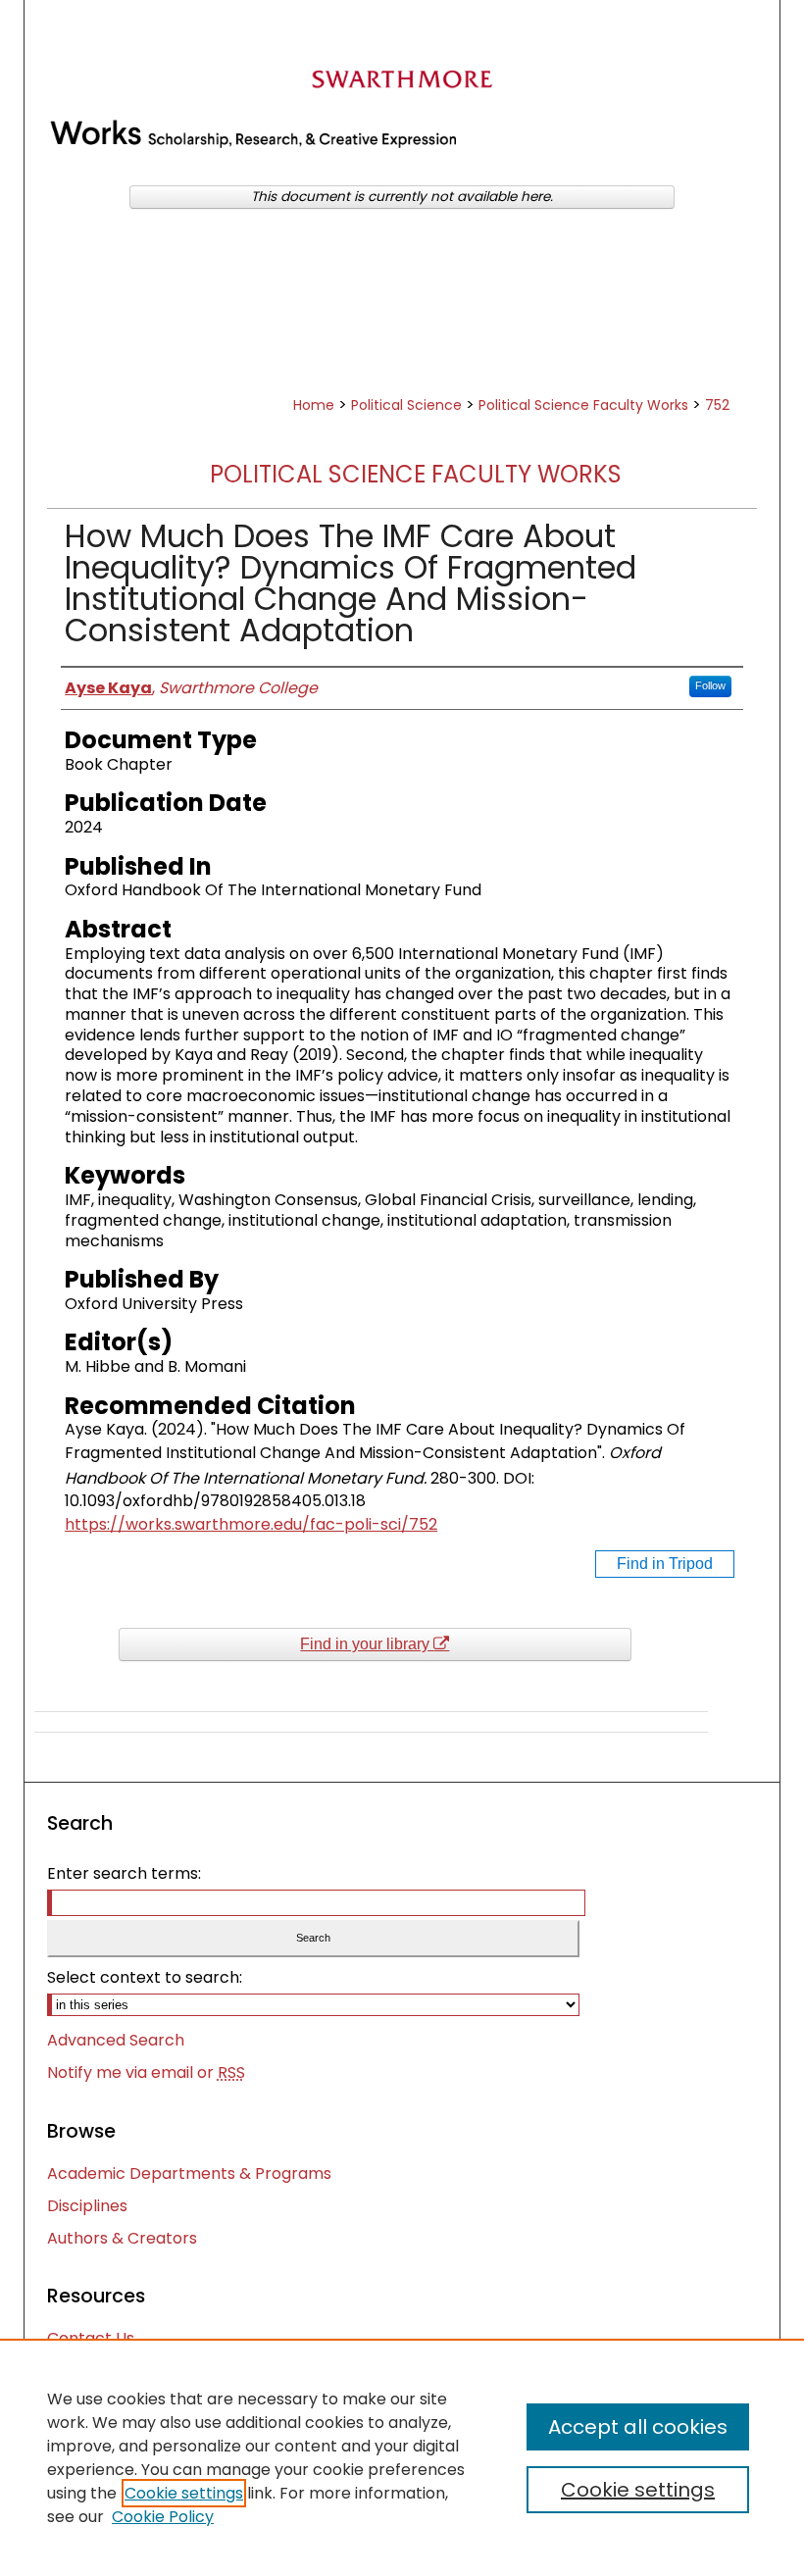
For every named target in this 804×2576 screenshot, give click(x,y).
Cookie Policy (163, 2517)
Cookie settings (184, 2493)
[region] (402, 2457)
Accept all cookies (638, 2427)
